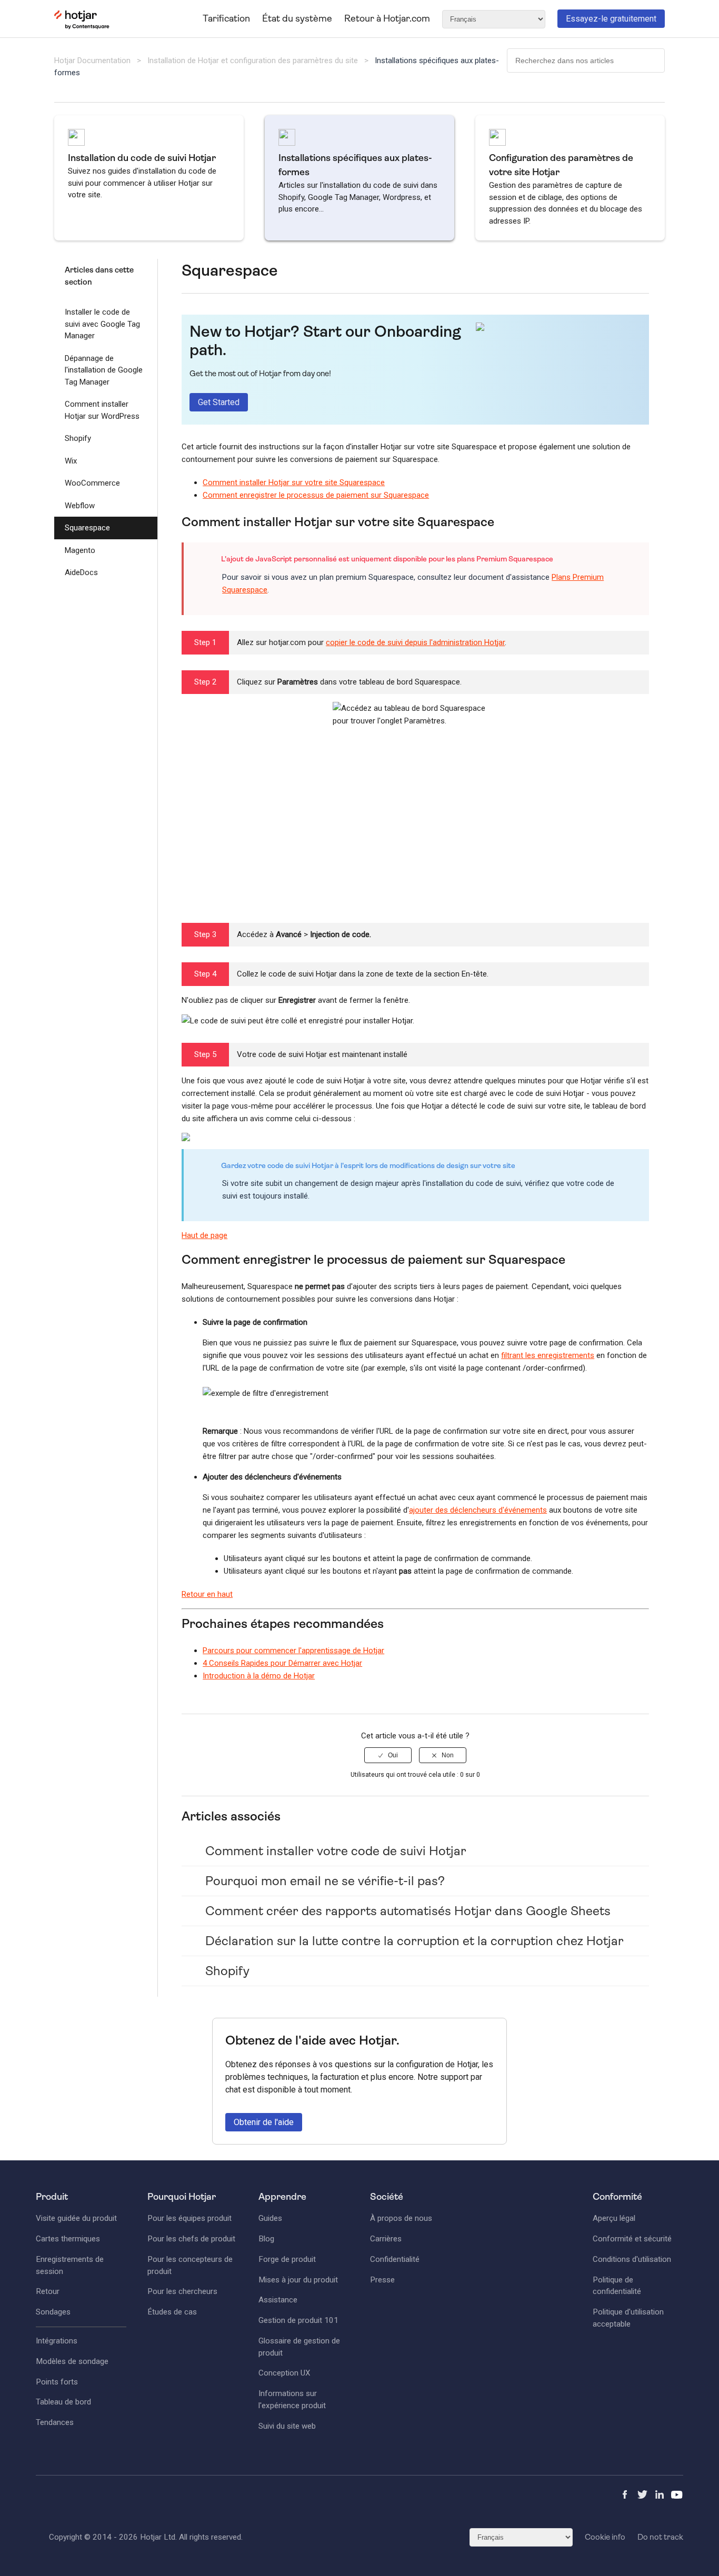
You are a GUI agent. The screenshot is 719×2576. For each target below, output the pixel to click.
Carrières (386, 2239)
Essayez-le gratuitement (611, 19)
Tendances (55, 2422)
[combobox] (586, 61)
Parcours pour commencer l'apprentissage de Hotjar (293, 1651)
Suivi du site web (287, 2426)
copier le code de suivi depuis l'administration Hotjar (415, 642)
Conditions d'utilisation (632, 2259)
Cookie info (605, 2537)
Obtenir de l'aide (264, 2122)
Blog (266, 2239)
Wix (71, 461)
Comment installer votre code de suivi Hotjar (336, 1851)
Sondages (53, 2312)
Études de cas (172, 2312)
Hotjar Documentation (92, 61)
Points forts (57, 2382)
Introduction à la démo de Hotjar (259, 1676)
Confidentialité (395, 2259)
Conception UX (284, 2373)
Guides (270, 2218)
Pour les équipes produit (189, 2218)
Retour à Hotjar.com (387, 18)
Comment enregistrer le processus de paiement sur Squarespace (316, 495)
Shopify (78, 438)
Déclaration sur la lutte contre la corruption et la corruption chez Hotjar (415, 1941)
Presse (382, 2280)
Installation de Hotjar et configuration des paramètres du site (253, 61)
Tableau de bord (63, 2402)
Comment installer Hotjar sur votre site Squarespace (294, 482)
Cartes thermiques (68, 2239)
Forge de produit (287, 2259)
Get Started (219, 402)
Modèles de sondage (72, 2361)
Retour (48, 2291)
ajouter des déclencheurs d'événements (478, 1510)
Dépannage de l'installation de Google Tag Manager (104, 370)
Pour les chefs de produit (191, 2239)
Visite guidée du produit (76, 2218)
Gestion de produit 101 (298, 2320)
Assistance (278, 2300)
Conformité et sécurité (632, 2239)
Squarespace (87, 528)
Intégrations (57, 2341)
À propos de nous (401, 2218)
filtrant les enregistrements (548, 1355)
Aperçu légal (614, 2218)
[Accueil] (82, 27)
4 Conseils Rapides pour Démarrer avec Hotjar (282, 1663)
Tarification (226, 18)
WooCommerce (92, 483)
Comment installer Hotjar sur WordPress (102, 410)
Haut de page (204, 1235)
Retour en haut (207, 1594)
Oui (393, 1755)
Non (448, 1755)
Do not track (660, 2537)
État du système (297, 18)
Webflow (80, 506)
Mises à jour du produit (298, 2280)
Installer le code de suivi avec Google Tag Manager (102, 324)
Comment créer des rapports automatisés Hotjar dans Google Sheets (408, 1911)
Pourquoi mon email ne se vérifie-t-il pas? (325, 1881)
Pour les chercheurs (182, 2291)
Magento (80, 550)
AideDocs (81, 572)
